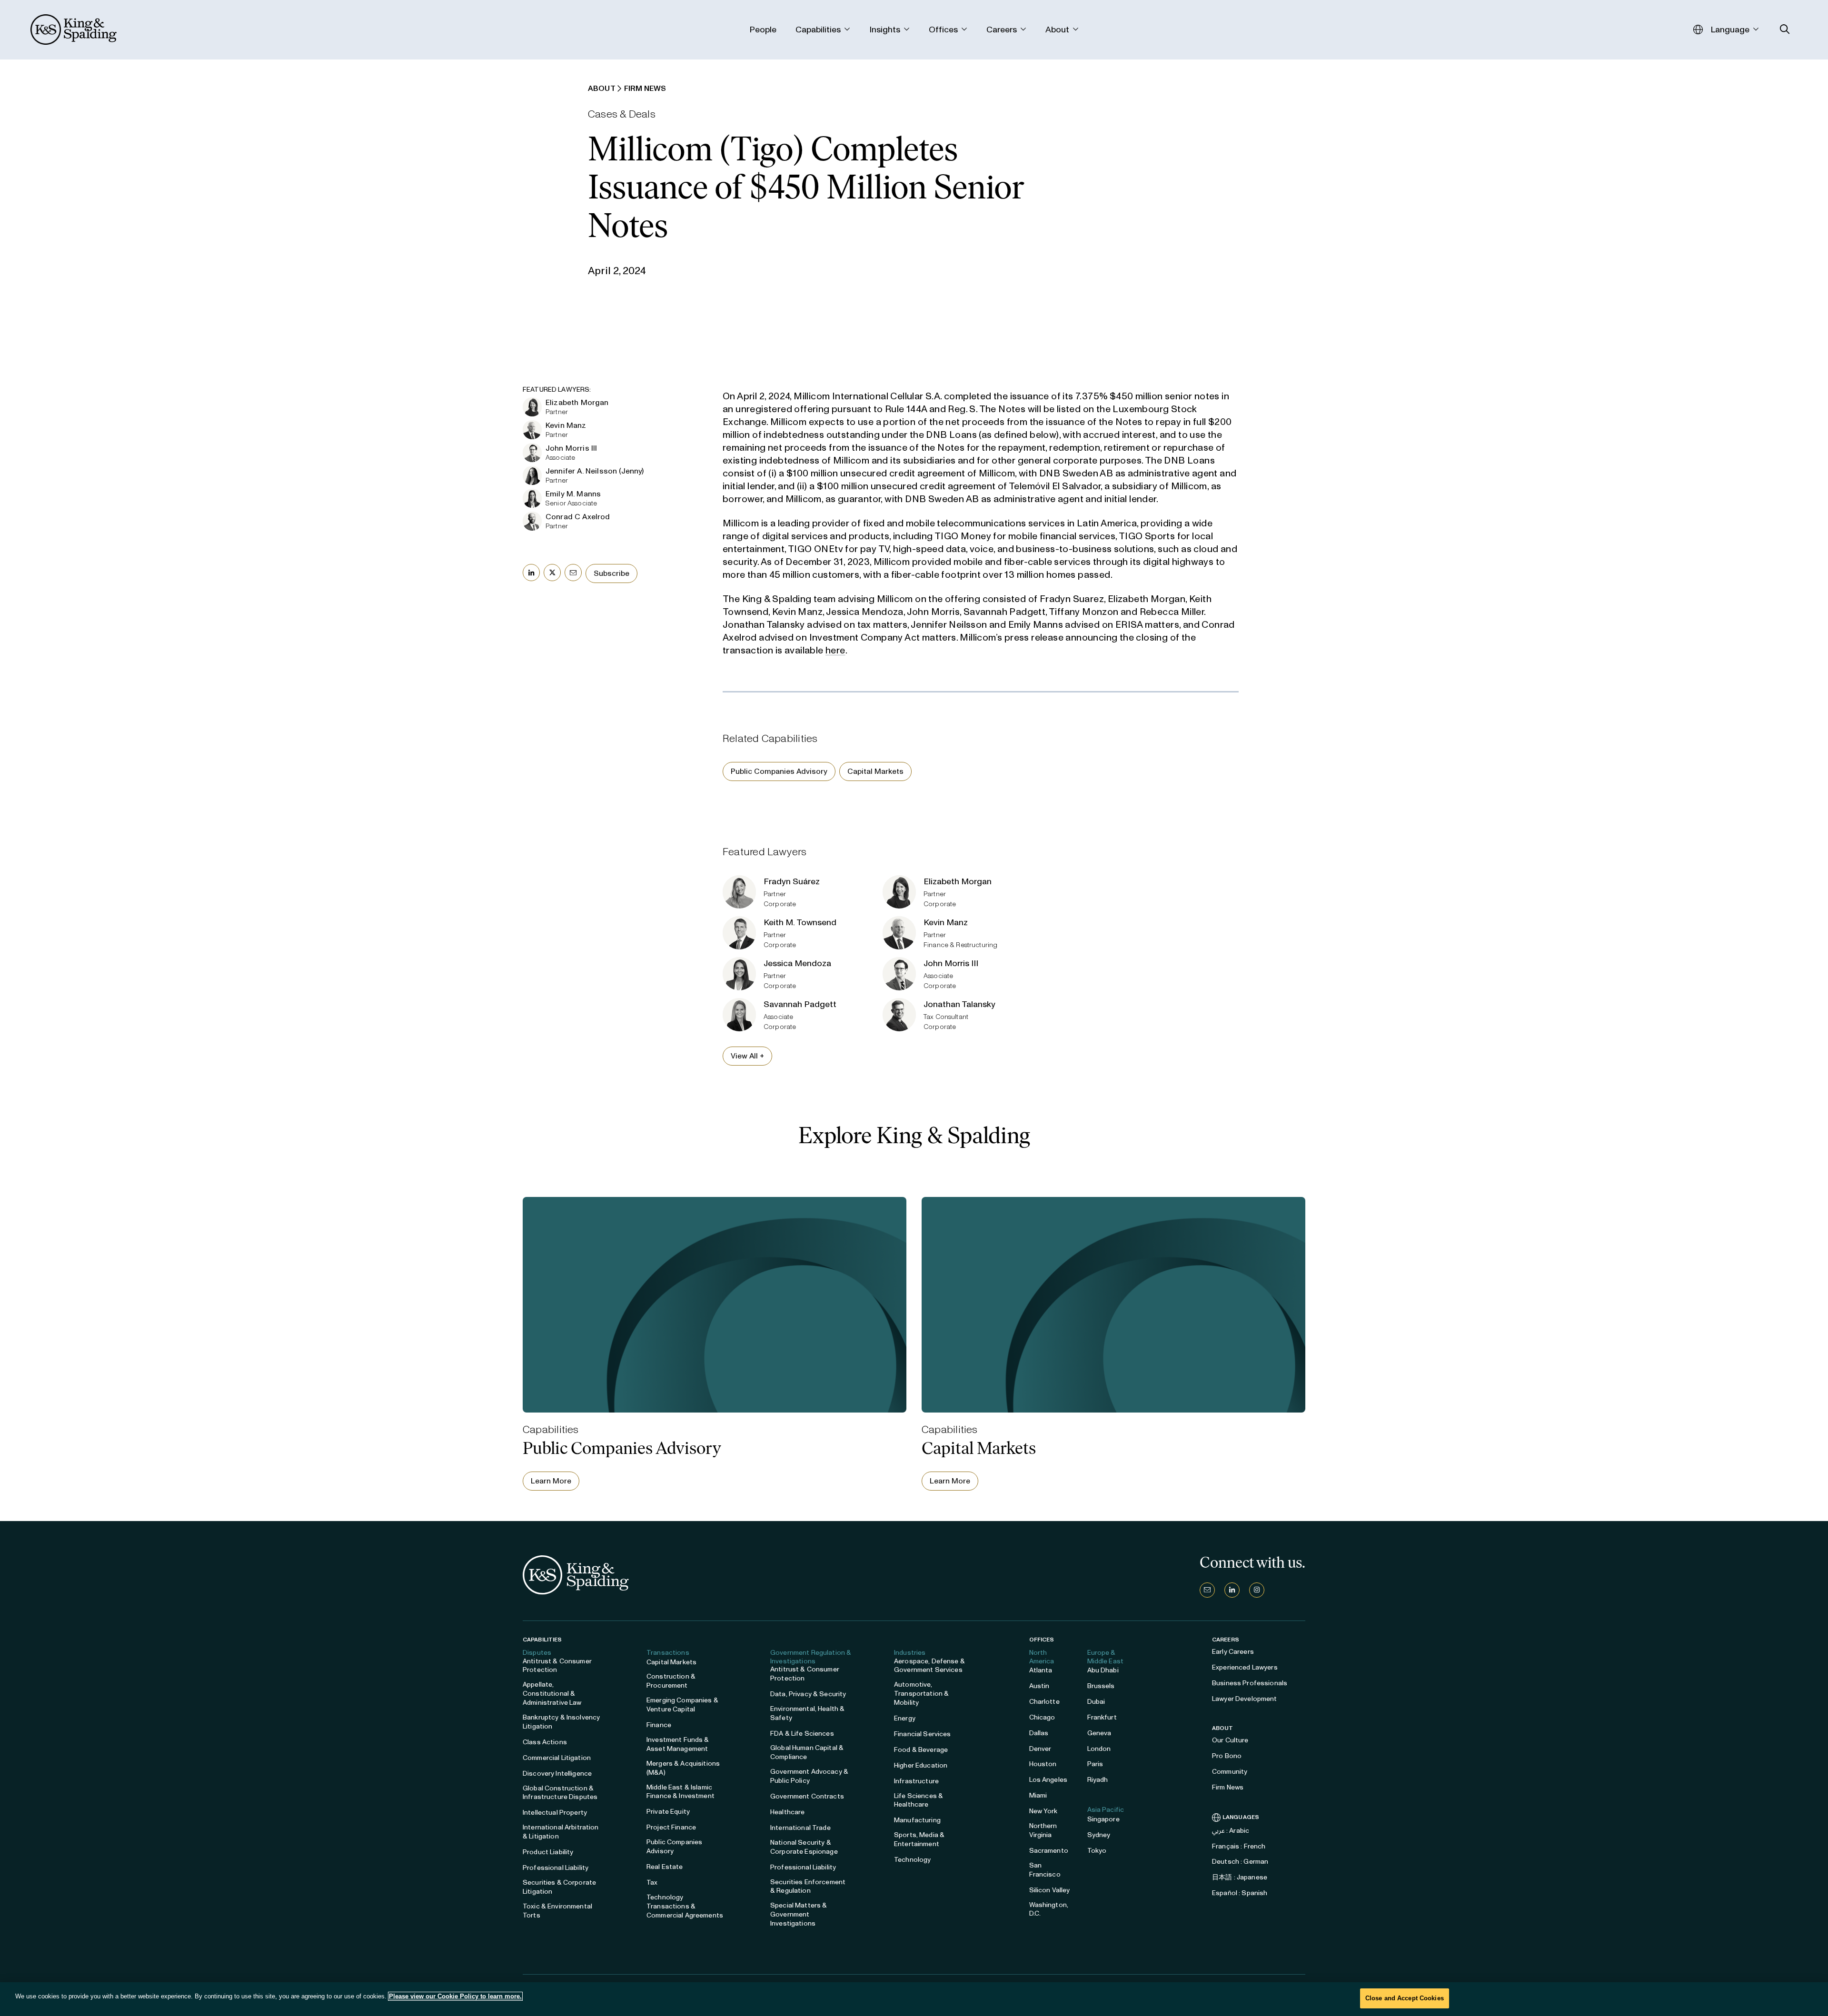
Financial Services (923, 1734)
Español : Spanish (1240, 1893)
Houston (1043, 1764)
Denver (1040, 1749)
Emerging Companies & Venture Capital (682, 1705)
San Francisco (1045, 1870)
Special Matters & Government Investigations (799, 1914)
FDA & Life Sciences (802, 1734)
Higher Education (921, 1765)
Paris (1095, 1764)
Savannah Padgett (800, 1004)
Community (1230, 1772)
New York (1043, 1811)
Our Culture (1230, 1740)
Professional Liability (556, 1868)
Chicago (1042, 1717)
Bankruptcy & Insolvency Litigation (561, 1722)
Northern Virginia (1043, 1830)
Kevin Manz (566, 425)
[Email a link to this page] (573, 573)
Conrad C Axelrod (578, 517)
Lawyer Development (1245, 1699)
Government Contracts (807, 1796)
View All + (747, 1056)
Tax (652, 1883)
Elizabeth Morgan (577, 402)
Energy (905, 1718)
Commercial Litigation (557, 1758)
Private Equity (668, 1812)
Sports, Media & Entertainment (919, 1839)
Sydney (1099, 1835)
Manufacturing (917, 1820)
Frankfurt (1102, 1717)
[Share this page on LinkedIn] (531, 573)
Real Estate (665, 1867)
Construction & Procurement (671, 1681)
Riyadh (1098, 1780)
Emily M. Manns (573, 494)
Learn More (551, 1481)
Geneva (1099, 1733)
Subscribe (611, 573)
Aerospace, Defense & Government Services (929, 1666)
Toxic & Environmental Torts (557, 1911)
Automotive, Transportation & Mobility (921, 1694)
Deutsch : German (1240, 1862)
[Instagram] (1257, 1590)
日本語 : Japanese (1240, 1877)
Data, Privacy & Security (808, 1694)
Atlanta (1041, 1670)
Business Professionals (1250, 1683)
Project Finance (671, 1827)
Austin (1039, 1686)
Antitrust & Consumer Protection (557, 1666)
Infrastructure (916, 1781)
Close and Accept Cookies (1405, 1998)
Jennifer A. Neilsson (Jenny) (595, 471)
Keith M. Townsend (800, 922)
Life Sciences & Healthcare (919, 1800)
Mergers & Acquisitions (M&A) (683, 1768)
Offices (1042, 1640)
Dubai (1096, 1702)
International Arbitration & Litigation (561, 1832)
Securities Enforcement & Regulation (808, 1887)
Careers (1226, 1640)
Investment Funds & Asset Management (678, 1744)
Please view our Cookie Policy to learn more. (455, 1996)
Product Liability (548, 1852)
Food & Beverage (921, 1750)
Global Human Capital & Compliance (807, 1752)
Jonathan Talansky (959, 1004)
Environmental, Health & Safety (807, 1713)
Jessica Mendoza (797, 963)
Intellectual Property (555, 1813)
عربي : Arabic (1231, 1831)
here (835, 650)
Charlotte (1044, 1702)
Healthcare (787, 1812)
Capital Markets (875, 771)
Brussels (1101, 1686)
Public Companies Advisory (779, 771)
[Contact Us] (1207, 1590)
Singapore (1103, 1819)
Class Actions (545, 1742)
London (1099, 1749)
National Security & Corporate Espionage (804, 1847)
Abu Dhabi (1103, 1670)
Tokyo (1097, 1851)
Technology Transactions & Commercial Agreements (685, 1906)
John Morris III (571, 448)
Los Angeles (1048, 1780)
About (1223, 1728)
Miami (1038, 1795)
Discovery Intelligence (557, 1774)
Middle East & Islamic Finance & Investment (681, 1792)
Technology (912, 1860)
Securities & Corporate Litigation (559, 1887)
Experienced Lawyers (1245, 1667)
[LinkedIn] (1232, 1590)
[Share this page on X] (552, 573)
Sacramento (1049, 1851)
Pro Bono (1227, 1756)
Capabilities (542, 1640)
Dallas (1039, 1733)
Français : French (1239, 1846)
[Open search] (1785, 29)
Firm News (1228, 1787)
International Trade (800, 1828)
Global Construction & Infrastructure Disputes (560, 1793)
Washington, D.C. (1049, 1909)
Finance (659, 1725)
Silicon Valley (1050, 1890)
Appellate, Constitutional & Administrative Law (552, 1694)
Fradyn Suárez (792, 881)
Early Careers (1233, 1652)
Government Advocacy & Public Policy (809, 1776)
